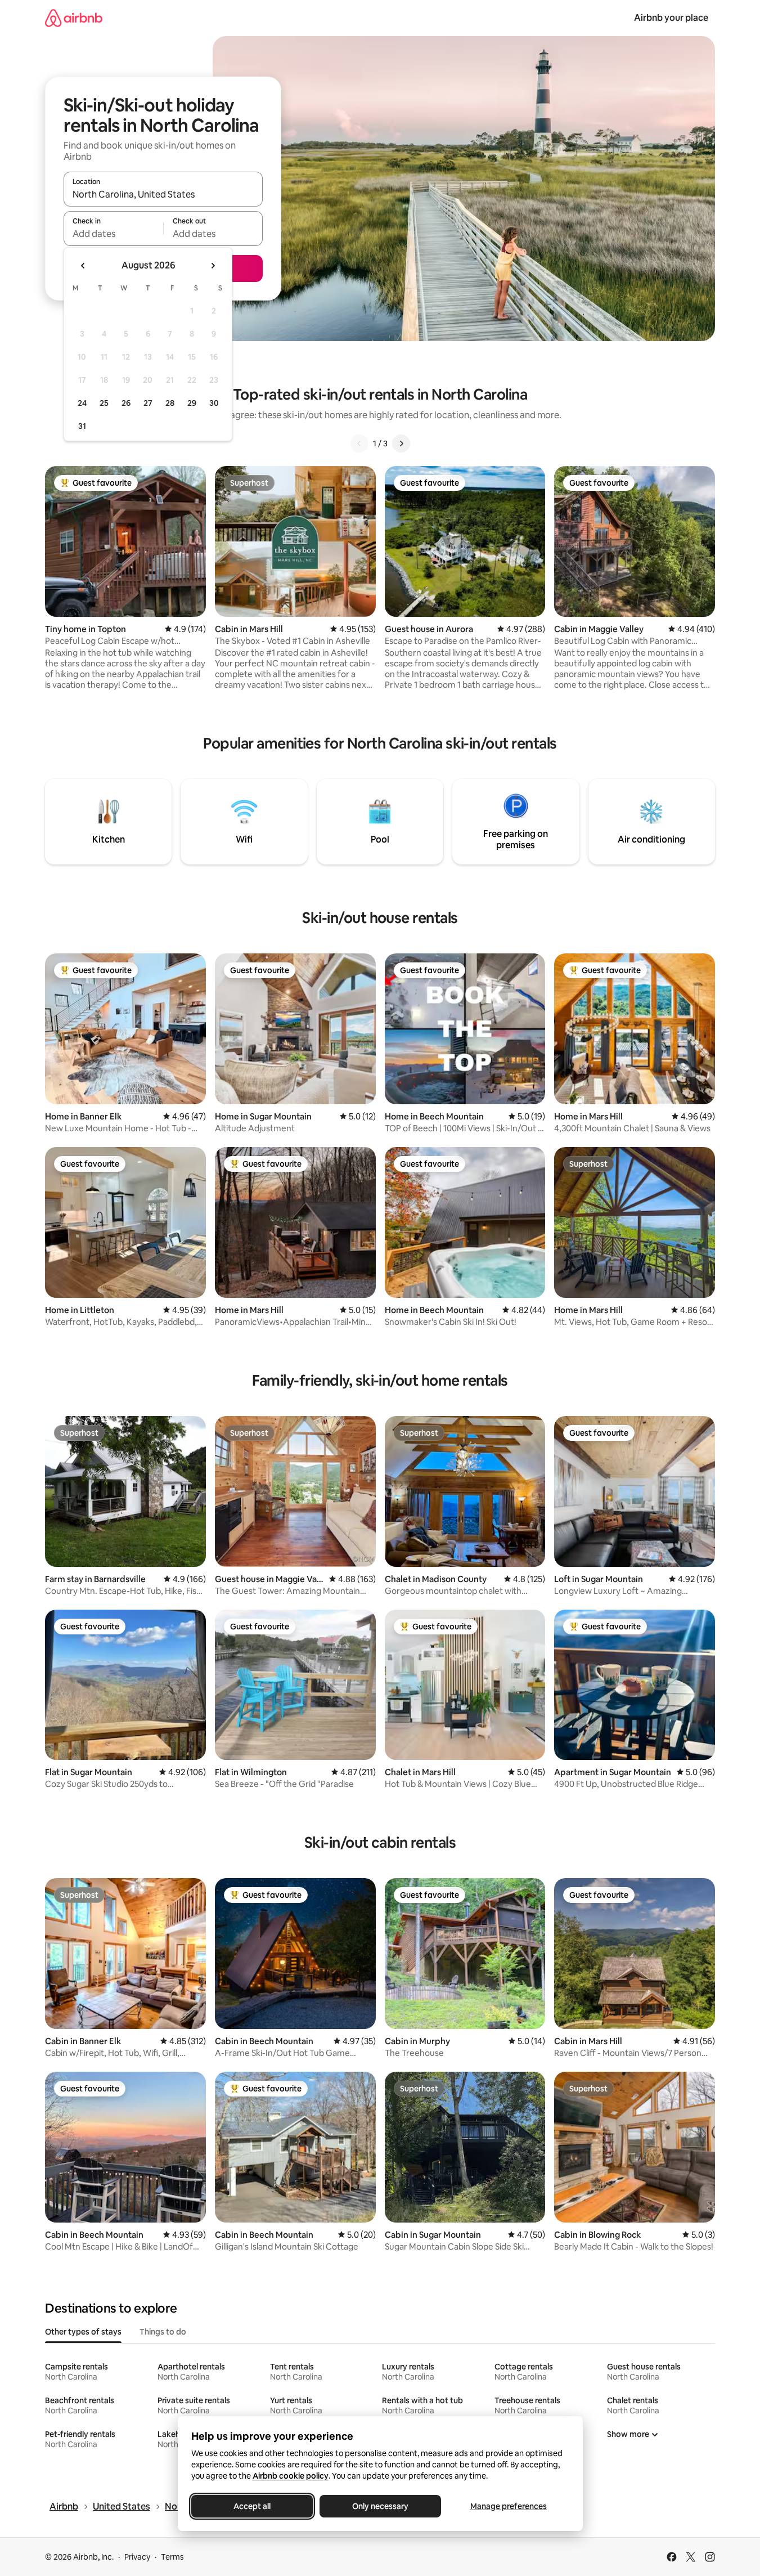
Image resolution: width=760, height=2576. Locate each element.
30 (214, 403)
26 (126, 403)
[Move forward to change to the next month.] (213, 266)
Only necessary (380, 2506)
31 (82, 426)
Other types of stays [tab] (83, 2332)
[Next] (401, 443)
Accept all (252, 2506)
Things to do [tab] (163, 2332)
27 (148, 403)
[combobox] (163, 194)
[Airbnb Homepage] (74, 18)
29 (192, 403)
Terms (172, 2557)
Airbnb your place (671, 18)
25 (104, 403)
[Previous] (359, 443)
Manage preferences (509, 2506)
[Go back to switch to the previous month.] (83, 266)
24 (82, 403)
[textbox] (113, 234)
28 (170, 403)
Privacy (137, 2557)
